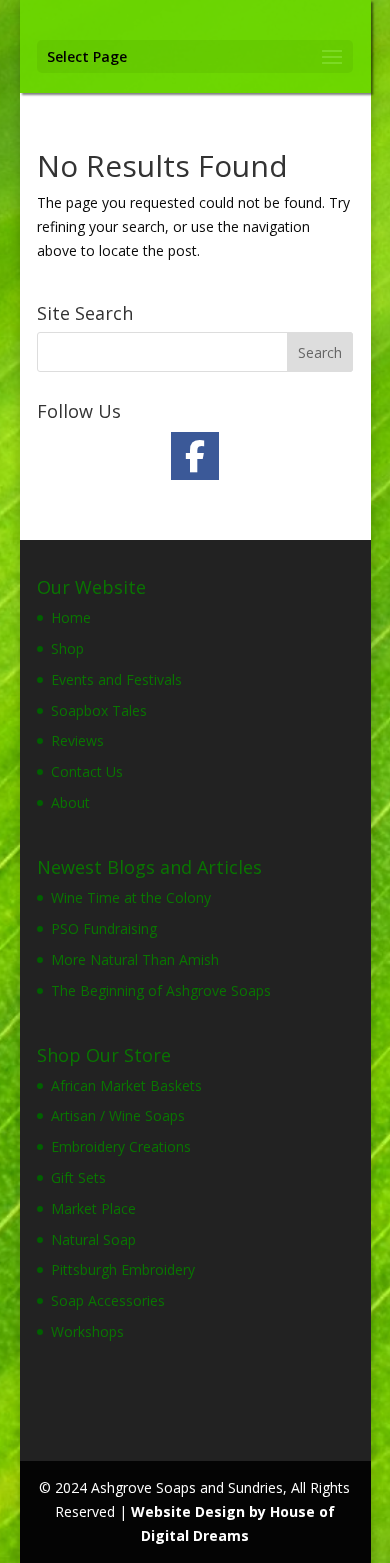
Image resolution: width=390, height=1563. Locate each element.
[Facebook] (195, 456)
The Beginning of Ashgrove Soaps (161, 990)
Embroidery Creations (121, 1146)
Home (71, 617)
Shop (67, 648)
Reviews (77, 740)
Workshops (87, 1331)
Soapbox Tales (99, 710)
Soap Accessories (108, 1300)
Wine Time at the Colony (131, 897)
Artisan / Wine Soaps (118, 1115)
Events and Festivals (116, 679)
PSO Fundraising (104, 928)
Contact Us (87, 771)
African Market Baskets (126, 1085)
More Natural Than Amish (135, 959)
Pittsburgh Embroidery (123, 1269)
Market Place (93, 1208)
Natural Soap (93, 1239)
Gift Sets (78, 1177)
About (70, 802)
